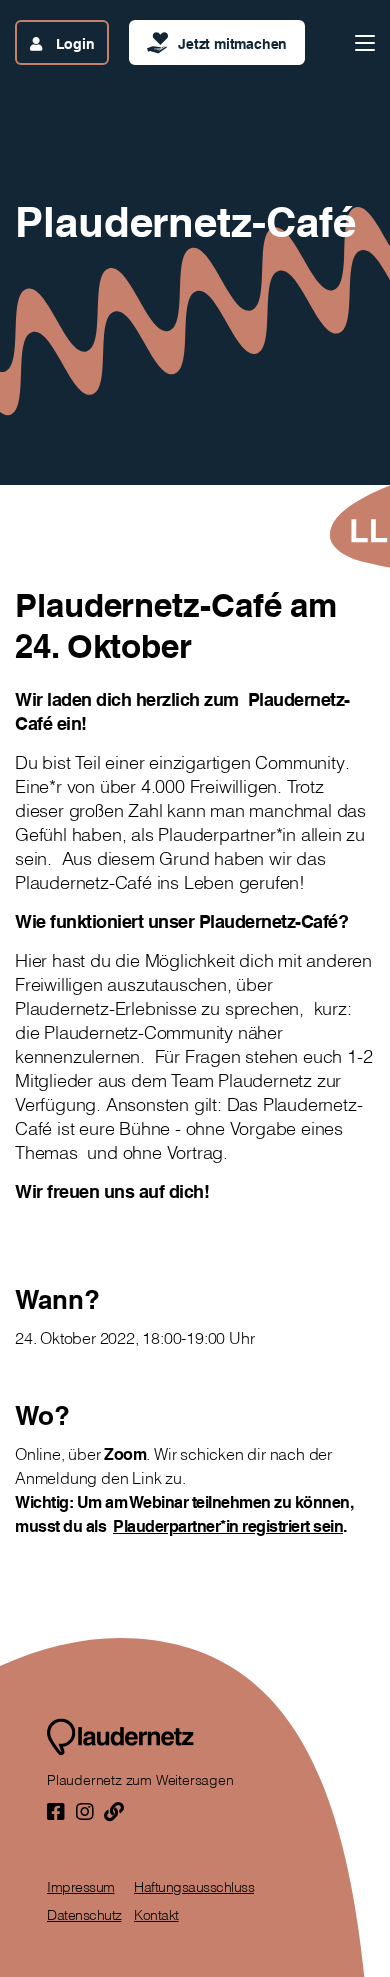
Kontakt (156, 1915)
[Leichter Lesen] (359, 526)
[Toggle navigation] (365, 43)
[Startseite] (120, 1737)
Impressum (81, 1887)
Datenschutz (84, 1915)
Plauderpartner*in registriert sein (228, 1526)
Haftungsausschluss (194, 1887)
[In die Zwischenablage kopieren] (114, 1811)
